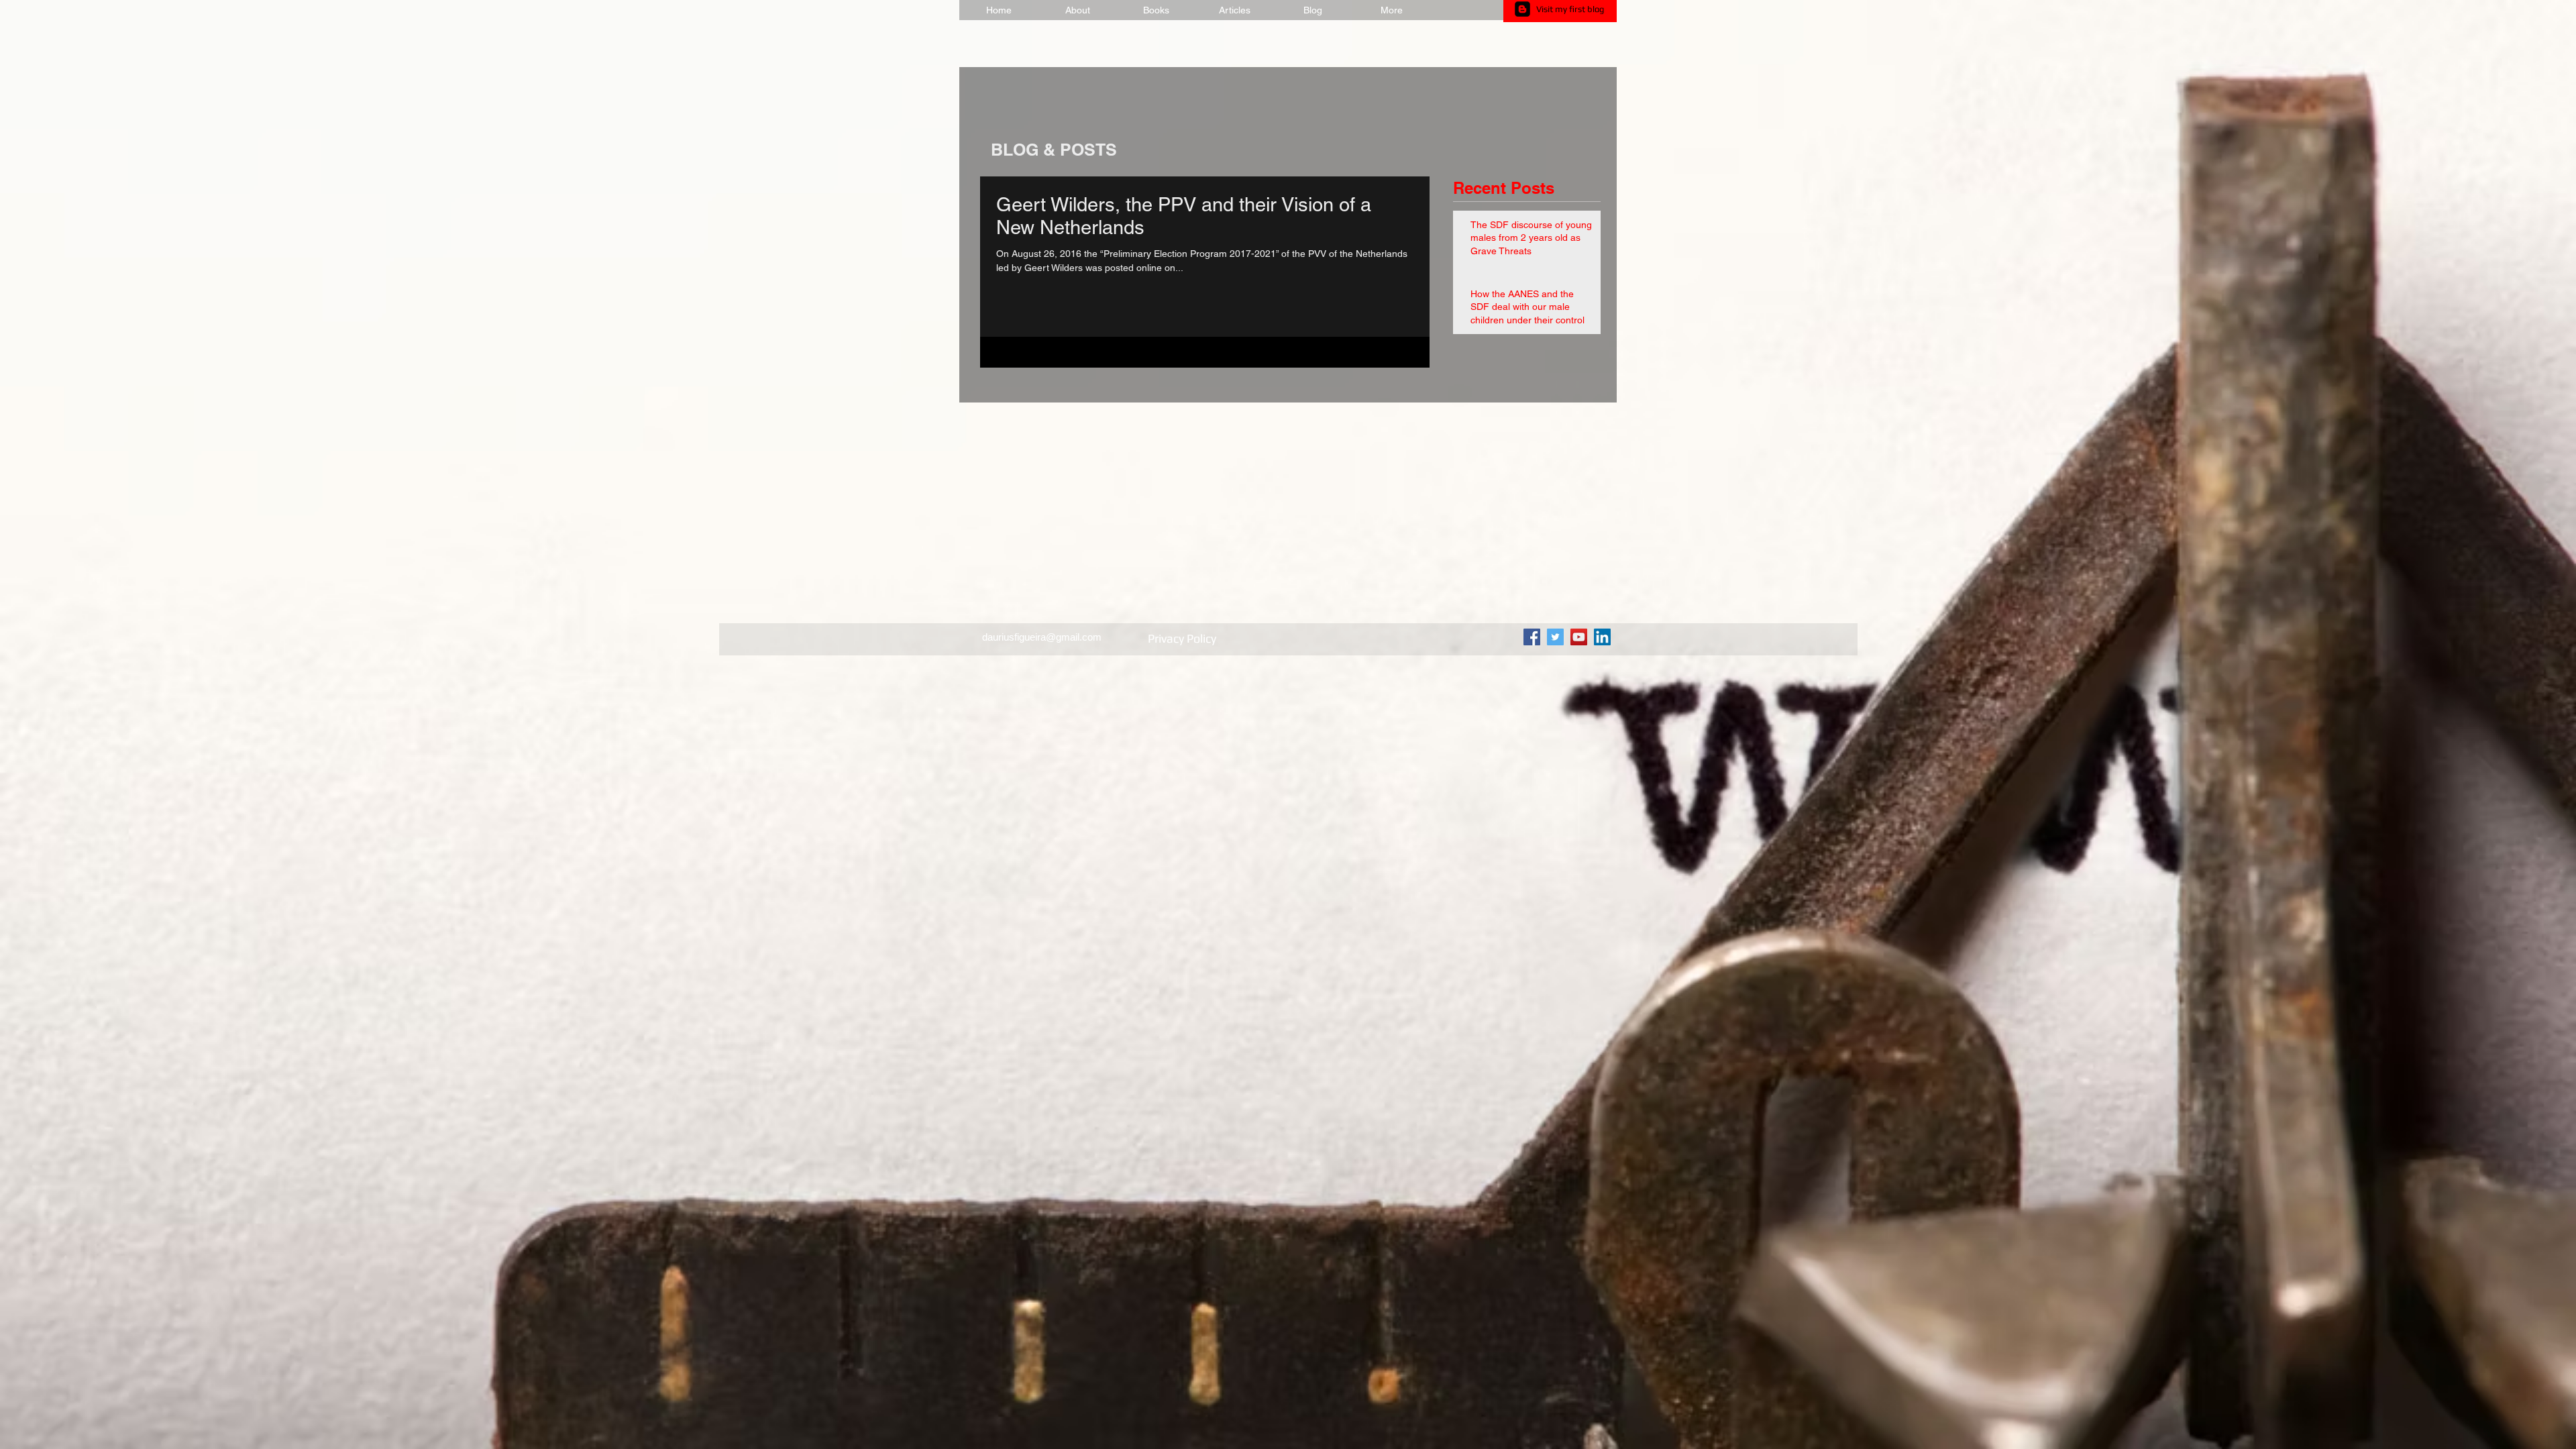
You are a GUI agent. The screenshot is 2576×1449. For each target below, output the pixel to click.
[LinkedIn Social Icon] (1602, 637)
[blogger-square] (1522, 9)
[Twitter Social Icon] (1555, 637)
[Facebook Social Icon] (1532, 637)
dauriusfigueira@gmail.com (1042, 637)
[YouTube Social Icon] (1579, 637)
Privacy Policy (1183, 638)
